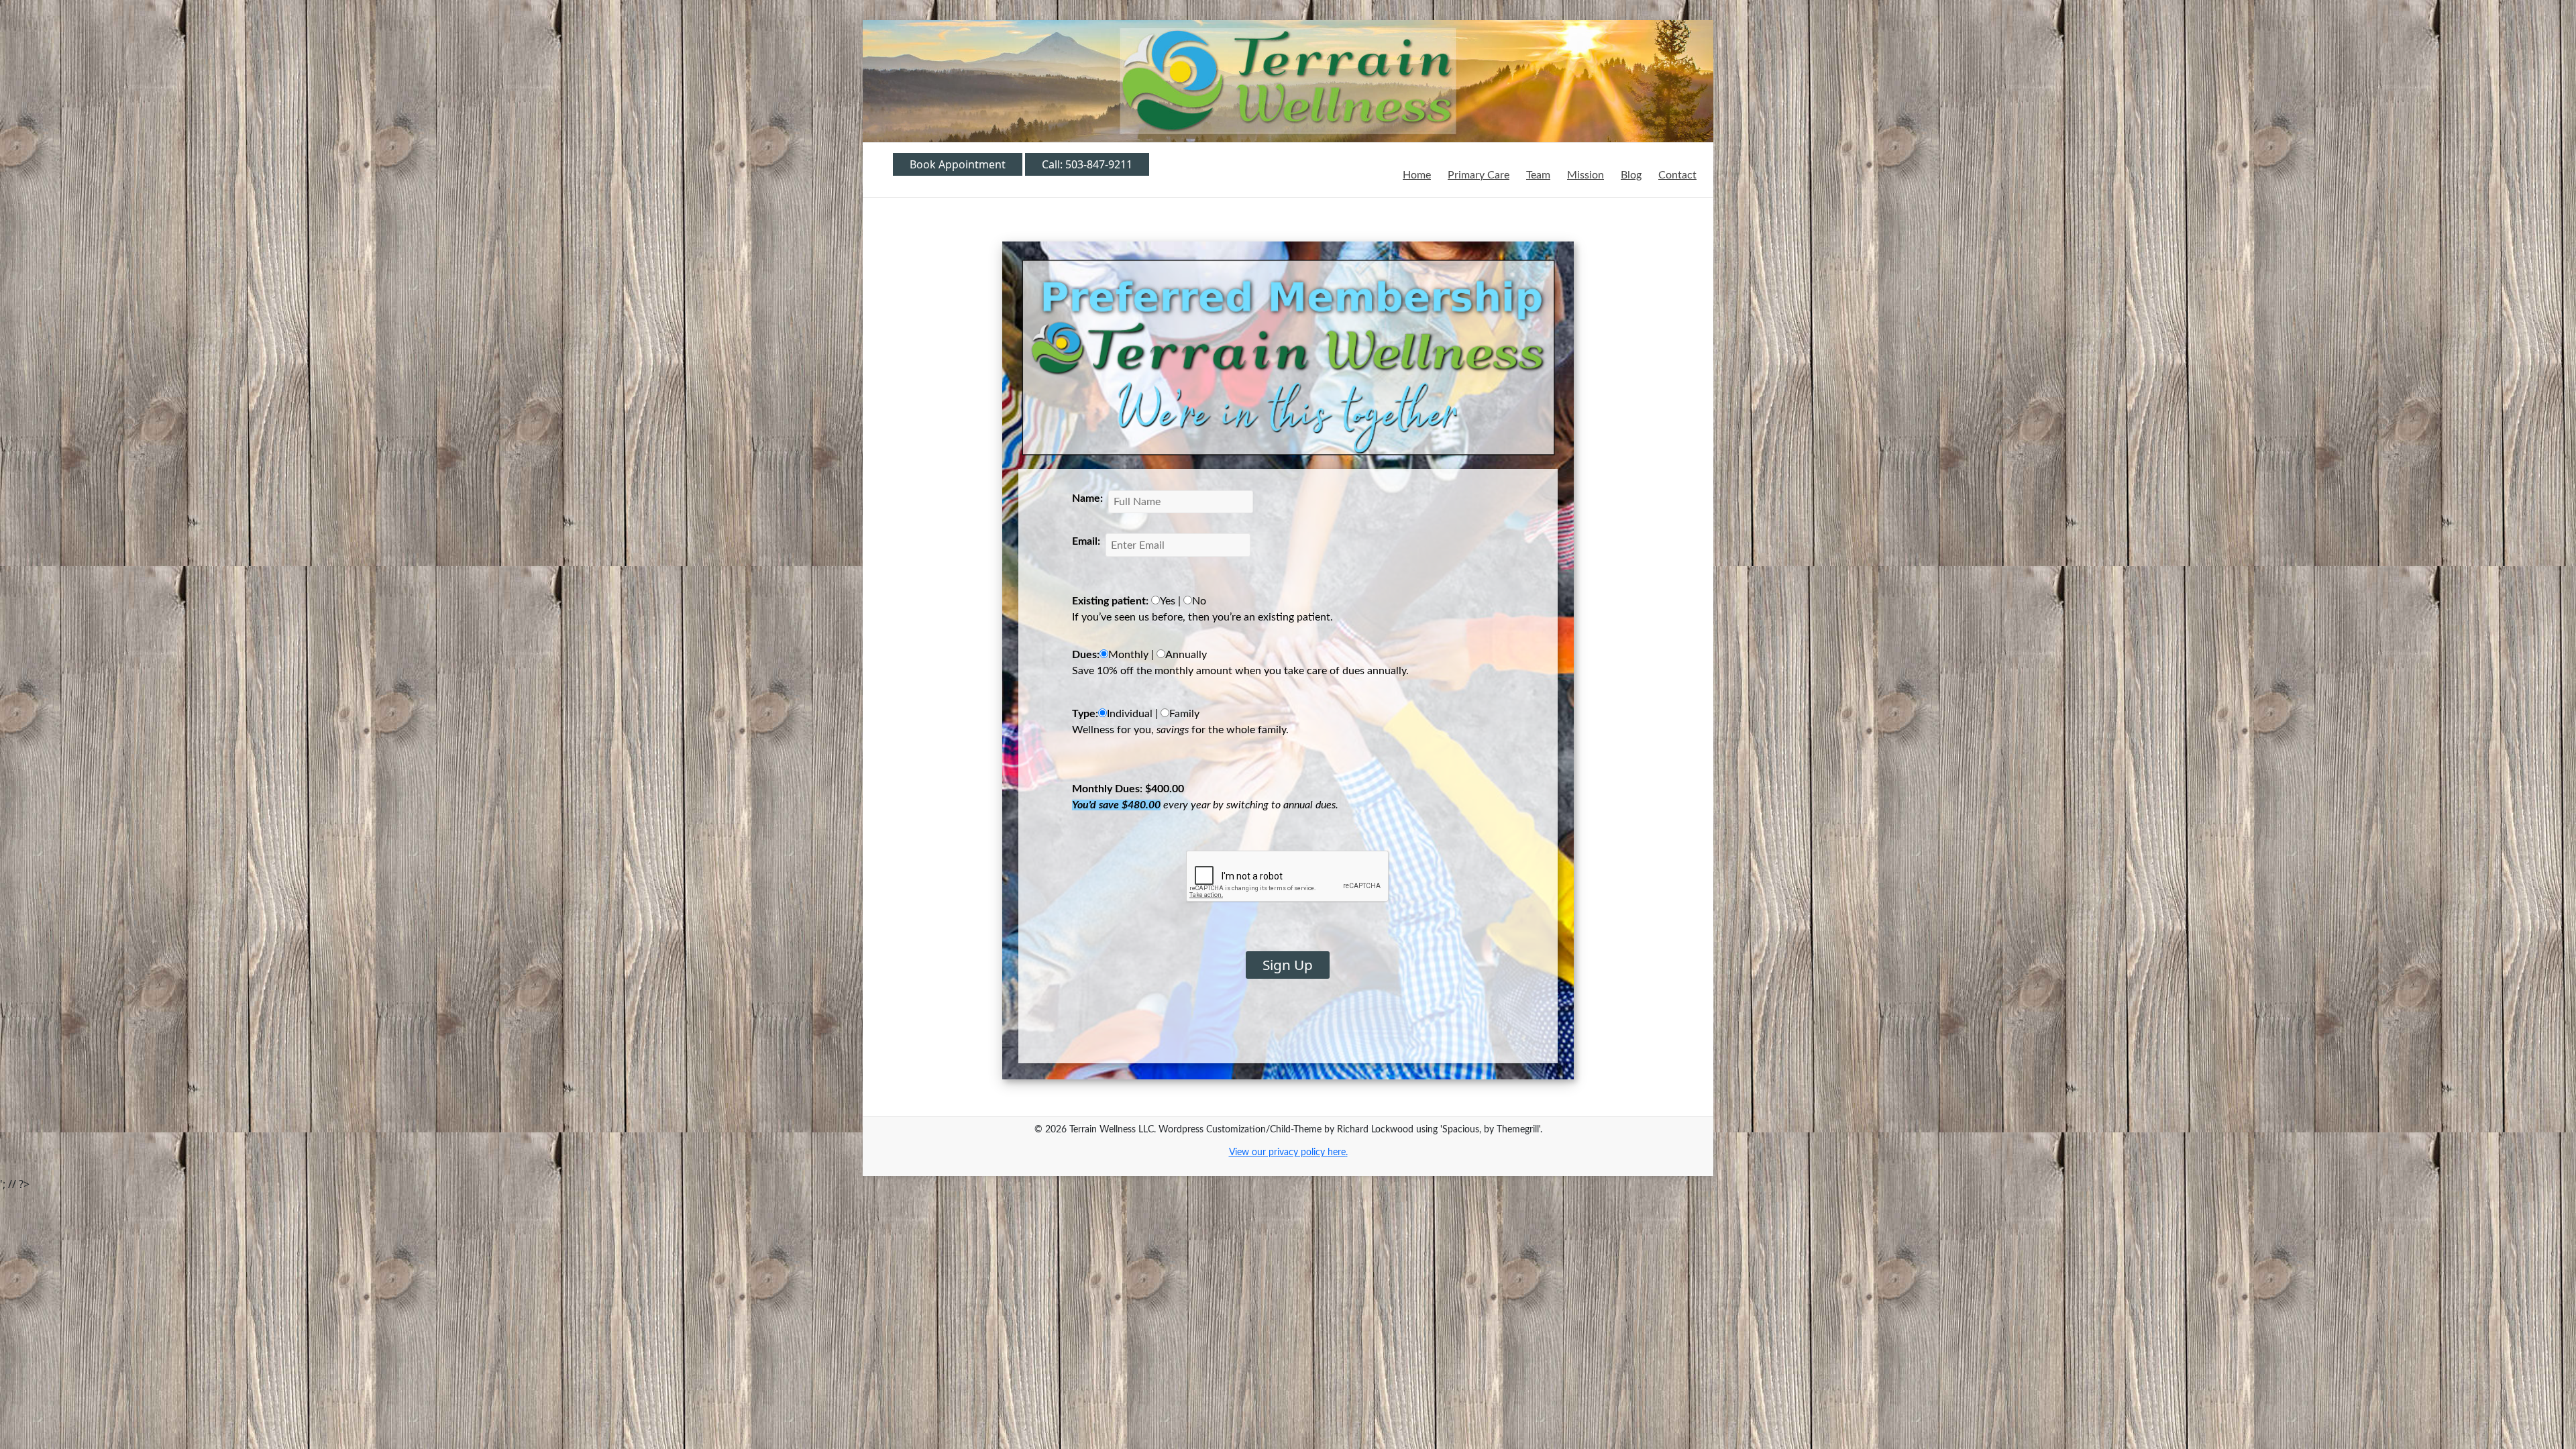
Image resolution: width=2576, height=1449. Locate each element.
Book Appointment (958, 164)
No (1199, 601)
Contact (1677, 175)
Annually (1186, 655)
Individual (1130, 714)
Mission (1586, 175)
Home (1417, 175)
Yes (1168, 601)
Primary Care (1479, 175)
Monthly (1128, 655)
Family (1184, 714)
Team (1538, 175)
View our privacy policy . (1288, 1152)
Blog (1631, 175)
